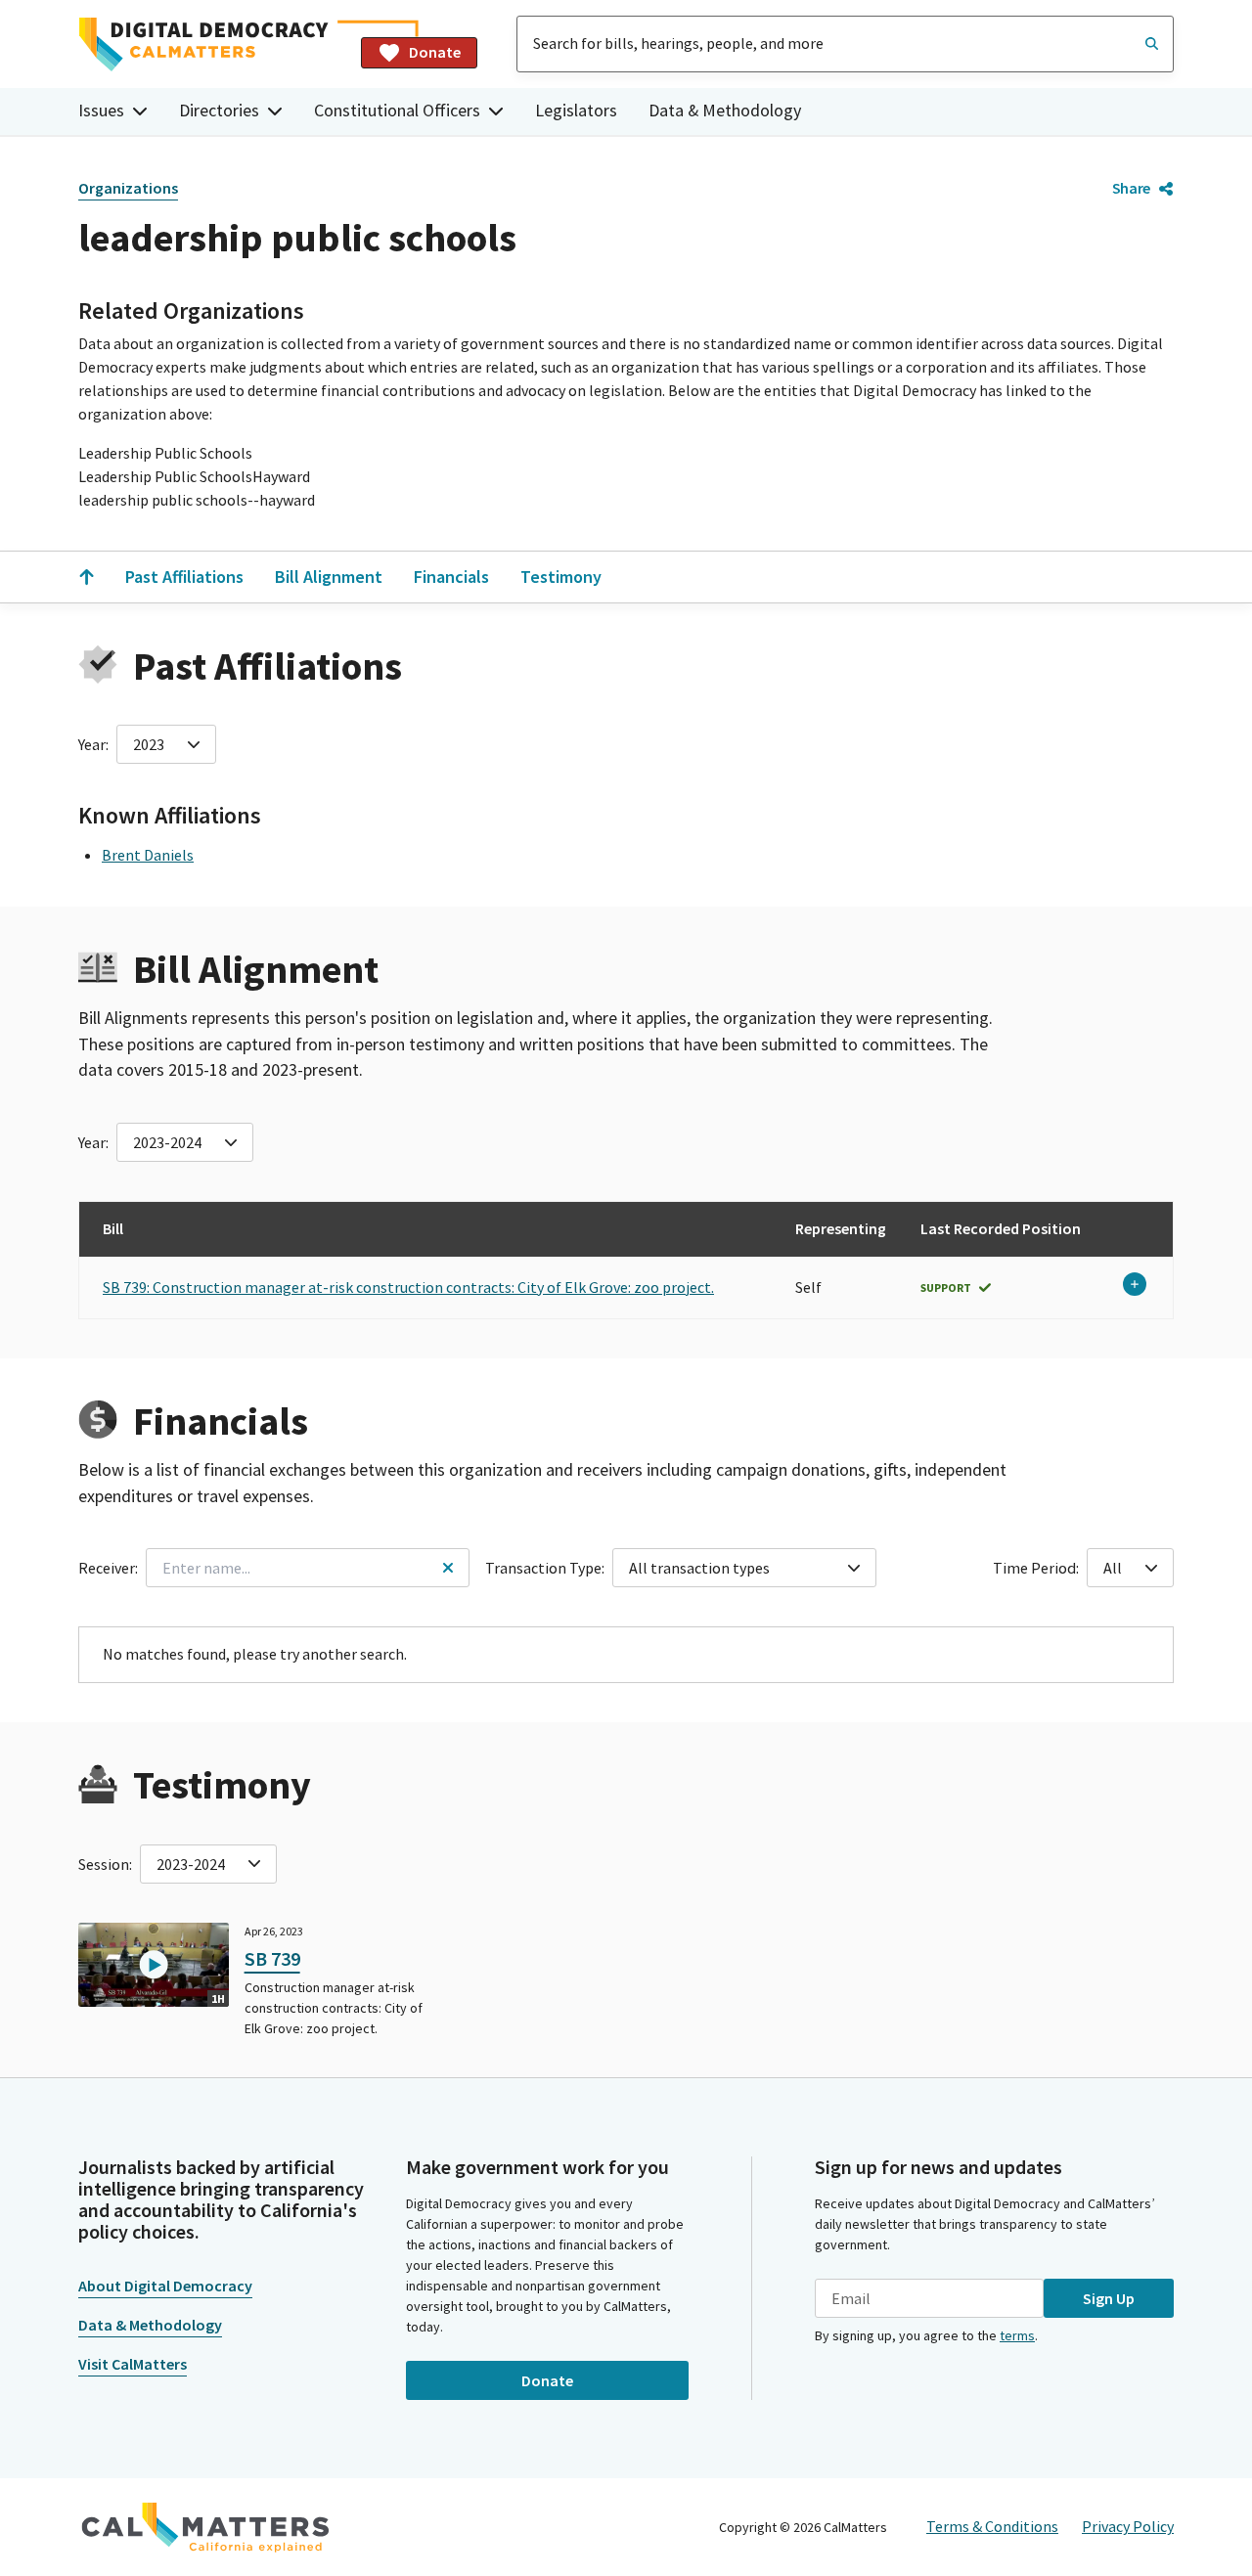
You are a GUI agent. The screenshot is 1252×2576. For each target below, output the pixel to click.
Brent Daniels (148, 855)
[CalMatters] (205, 2527)
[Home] (212, 44)
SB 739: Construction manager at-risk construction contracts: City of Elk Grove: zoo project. (408, 1287)
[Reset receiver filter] (448, 1568)
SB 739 (272, 1958)
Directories (219, 110)
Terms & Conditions (992, 2526)
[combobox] (845, 44)
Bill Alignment (329, 577)
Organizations (128, 188)
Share (1131, 188)
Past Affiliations (184, 577)
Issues (101, 110)
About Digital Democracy (165, 2286)
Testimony (561, 577)
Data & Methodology (725, 110)
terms (1017, 2335)
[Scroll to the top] (86, 577)
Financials (451, 577)
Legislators (576, 110)
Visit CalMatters (133, 2364)
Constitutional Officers (397, 110)
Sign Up (1109, 2298)
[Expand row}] (1135, 1284)
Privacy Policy (1128, 2526)
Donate (435, 52)
